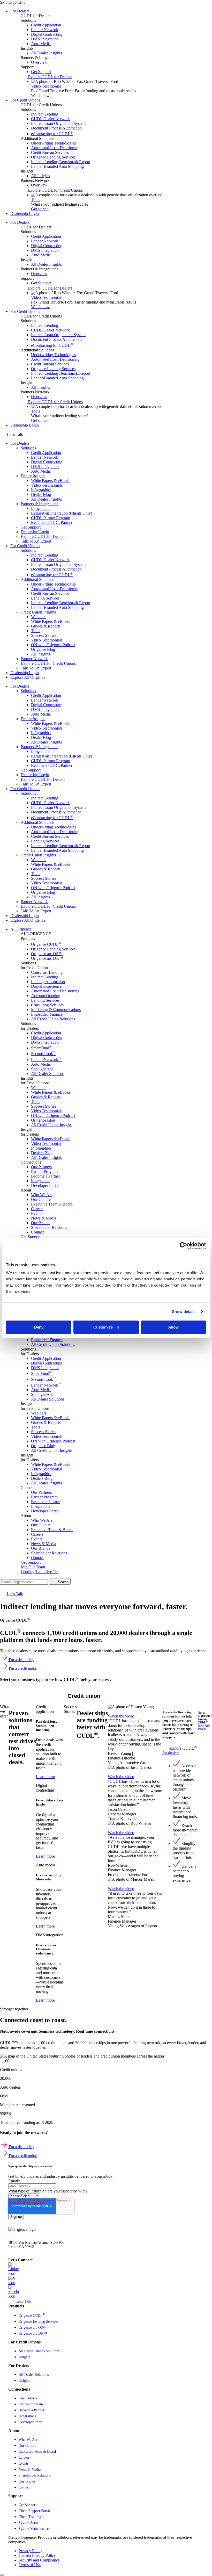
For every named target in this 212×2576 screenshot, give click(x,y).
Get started (40, 209)
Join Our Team (33, 1567)
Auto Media (41, 471)
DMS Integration (45, 467)
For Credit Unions (25, 100)
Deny (39, 1327)
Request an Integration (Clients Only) (62, 513)
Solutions (28, 448)
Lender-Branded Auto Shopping (57, 607)
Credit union (84, 1696)
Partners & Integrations (39, 504)
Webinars (39, 617)
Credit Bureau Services (50, 593)
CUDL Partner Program (51, 518)
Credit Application (46, 453)
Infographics (41, 490)
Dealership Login (25, 214)
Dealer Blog (41, 495)
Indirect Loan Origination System (58, 564)
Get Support (31, 527)
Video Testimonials (47, 485)
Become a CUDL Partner (52, 522)
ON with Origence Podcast (53, 645)
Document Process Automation (56, 569)
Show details (184, 1312)
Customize (103, 1327)
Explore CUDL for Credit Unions (48, 663)
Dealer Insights (33, 476)
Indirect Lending (45, 555)
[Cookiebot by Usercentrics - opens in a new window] (183, 1246)
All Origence (21, 929)
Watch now (40, 95)
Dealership (29, 1696)
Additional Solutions (37, 579)
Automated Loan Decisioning (55, 589)
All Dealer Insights (46, 499)
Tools (36, 200)
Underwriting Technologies (53, 584)
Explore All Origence (28, 677)
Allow (173, 1327)
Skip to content (12, 2)
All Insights (40, 654)
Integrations (41, 508)
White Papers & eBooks (51, 481)
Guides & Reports (46, 626)
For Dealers (20, 11)
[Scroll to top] (2, 2575)
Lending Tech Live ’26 (40, 1572)
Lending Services (45, 598)
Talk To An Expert (36, 541)
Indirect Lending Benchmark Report (61, 603)
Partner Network (34, 659)
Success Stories (44, 635)
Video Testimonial (46, 86)
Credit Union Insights (38, 612)
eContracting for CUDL (52, 575)
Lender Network (45, 457)
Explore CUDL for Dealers (43, 536)
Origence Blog (43, 649)
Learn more (45, 1777)
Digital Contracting (47, 462)
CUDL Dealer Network (50, 560)
